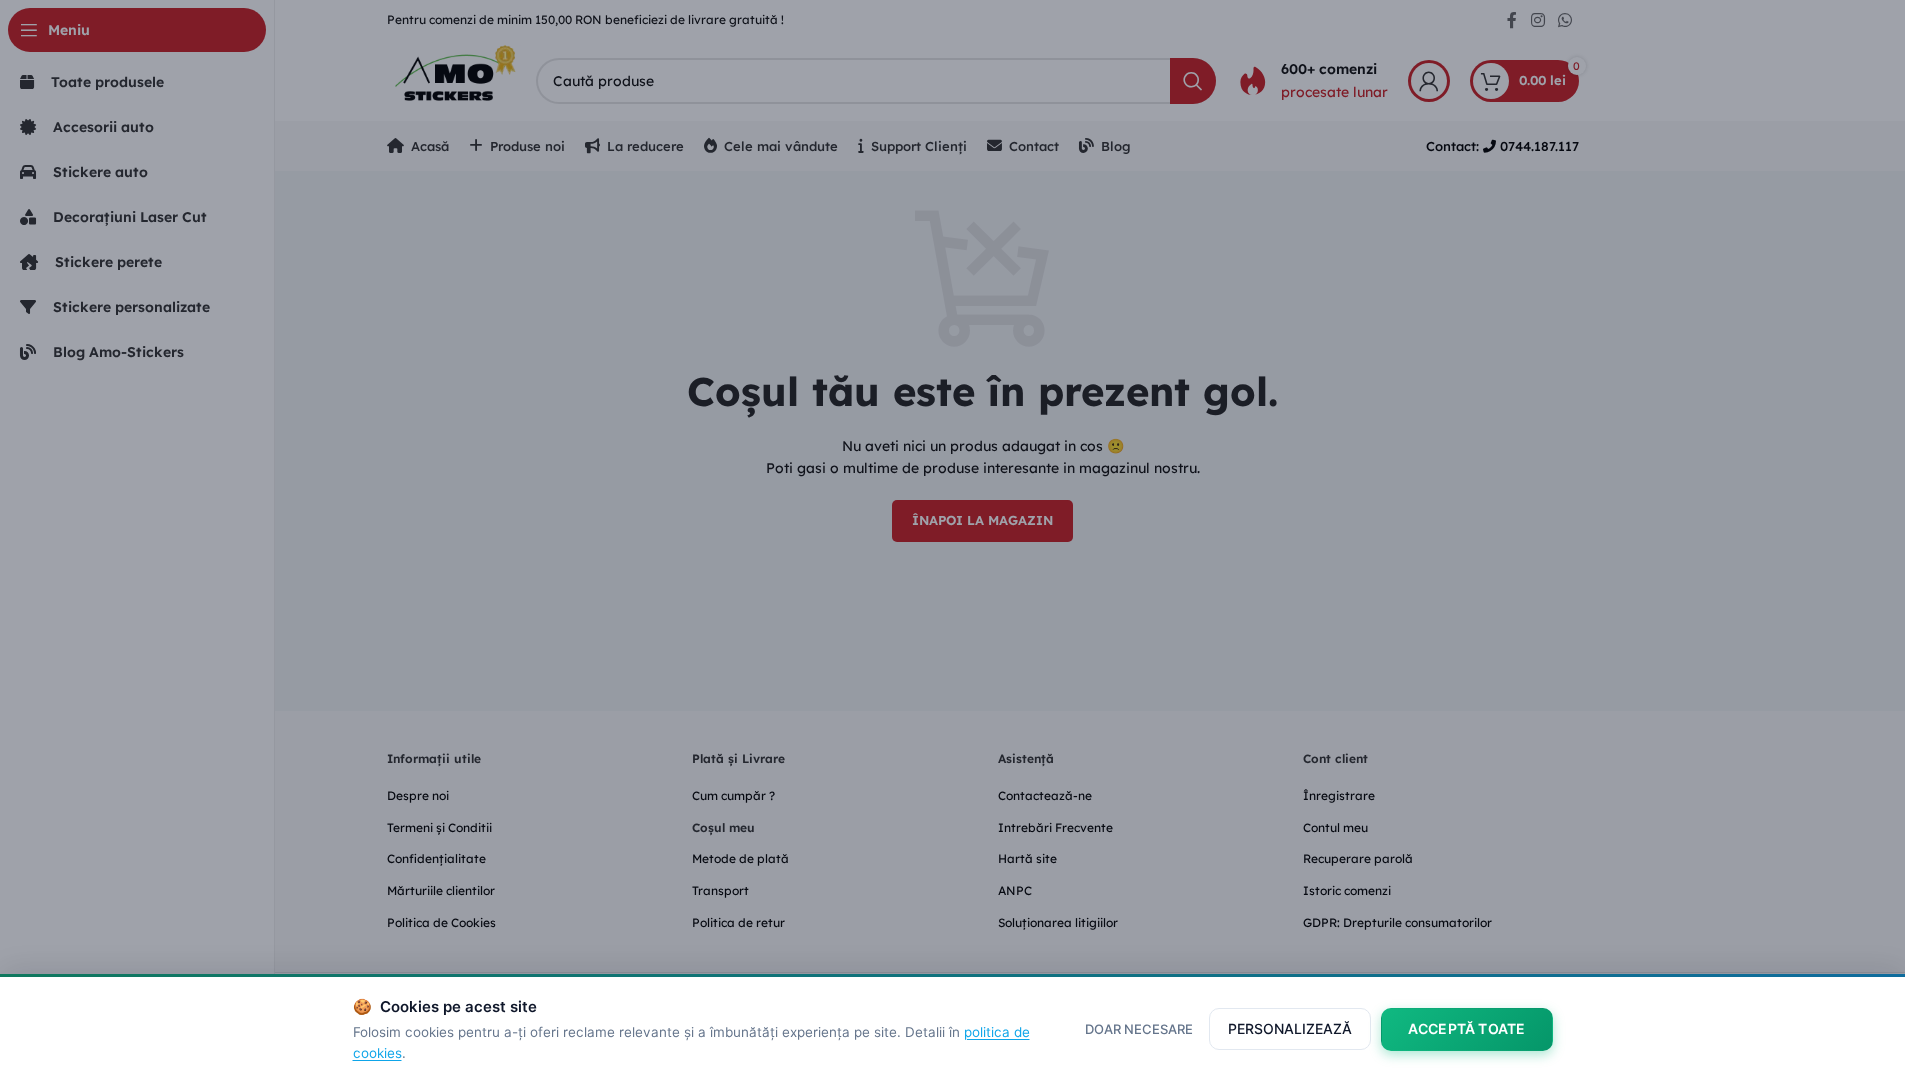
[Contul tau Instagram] (1537, 20)
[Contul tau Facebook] (1512, 20)
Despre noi (418, 795)
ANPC (1015, 890)
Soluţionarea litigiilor (1058, 922)
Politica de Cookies (441, 922)
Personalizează (1290, 1028)
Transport (720, 890)
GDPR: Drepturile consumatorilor (1397, 922)
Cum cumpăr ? (733, 795)
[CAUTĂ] (1193, 81)
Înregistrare (1339, 795)
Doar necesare (1139, 1029)
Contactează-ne (1045, 795)
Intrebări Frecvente (1055, 827)
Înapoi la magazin (982, 520)
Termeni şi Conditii (439, 827)
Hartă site (1027, 858)
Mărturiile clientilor (441, 890)
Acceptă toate (1467, 1028)
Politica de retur (738, 922)
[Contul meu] (1429, 81)
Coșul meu (723, 827)
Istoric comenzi (1347, 890)
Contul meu (1335, 827)
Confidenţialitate (436, 858)
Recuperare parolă (1358, 858)
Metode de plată (740, 858)
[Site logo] (451, 79)
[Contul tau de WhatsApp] (1564, 20)
